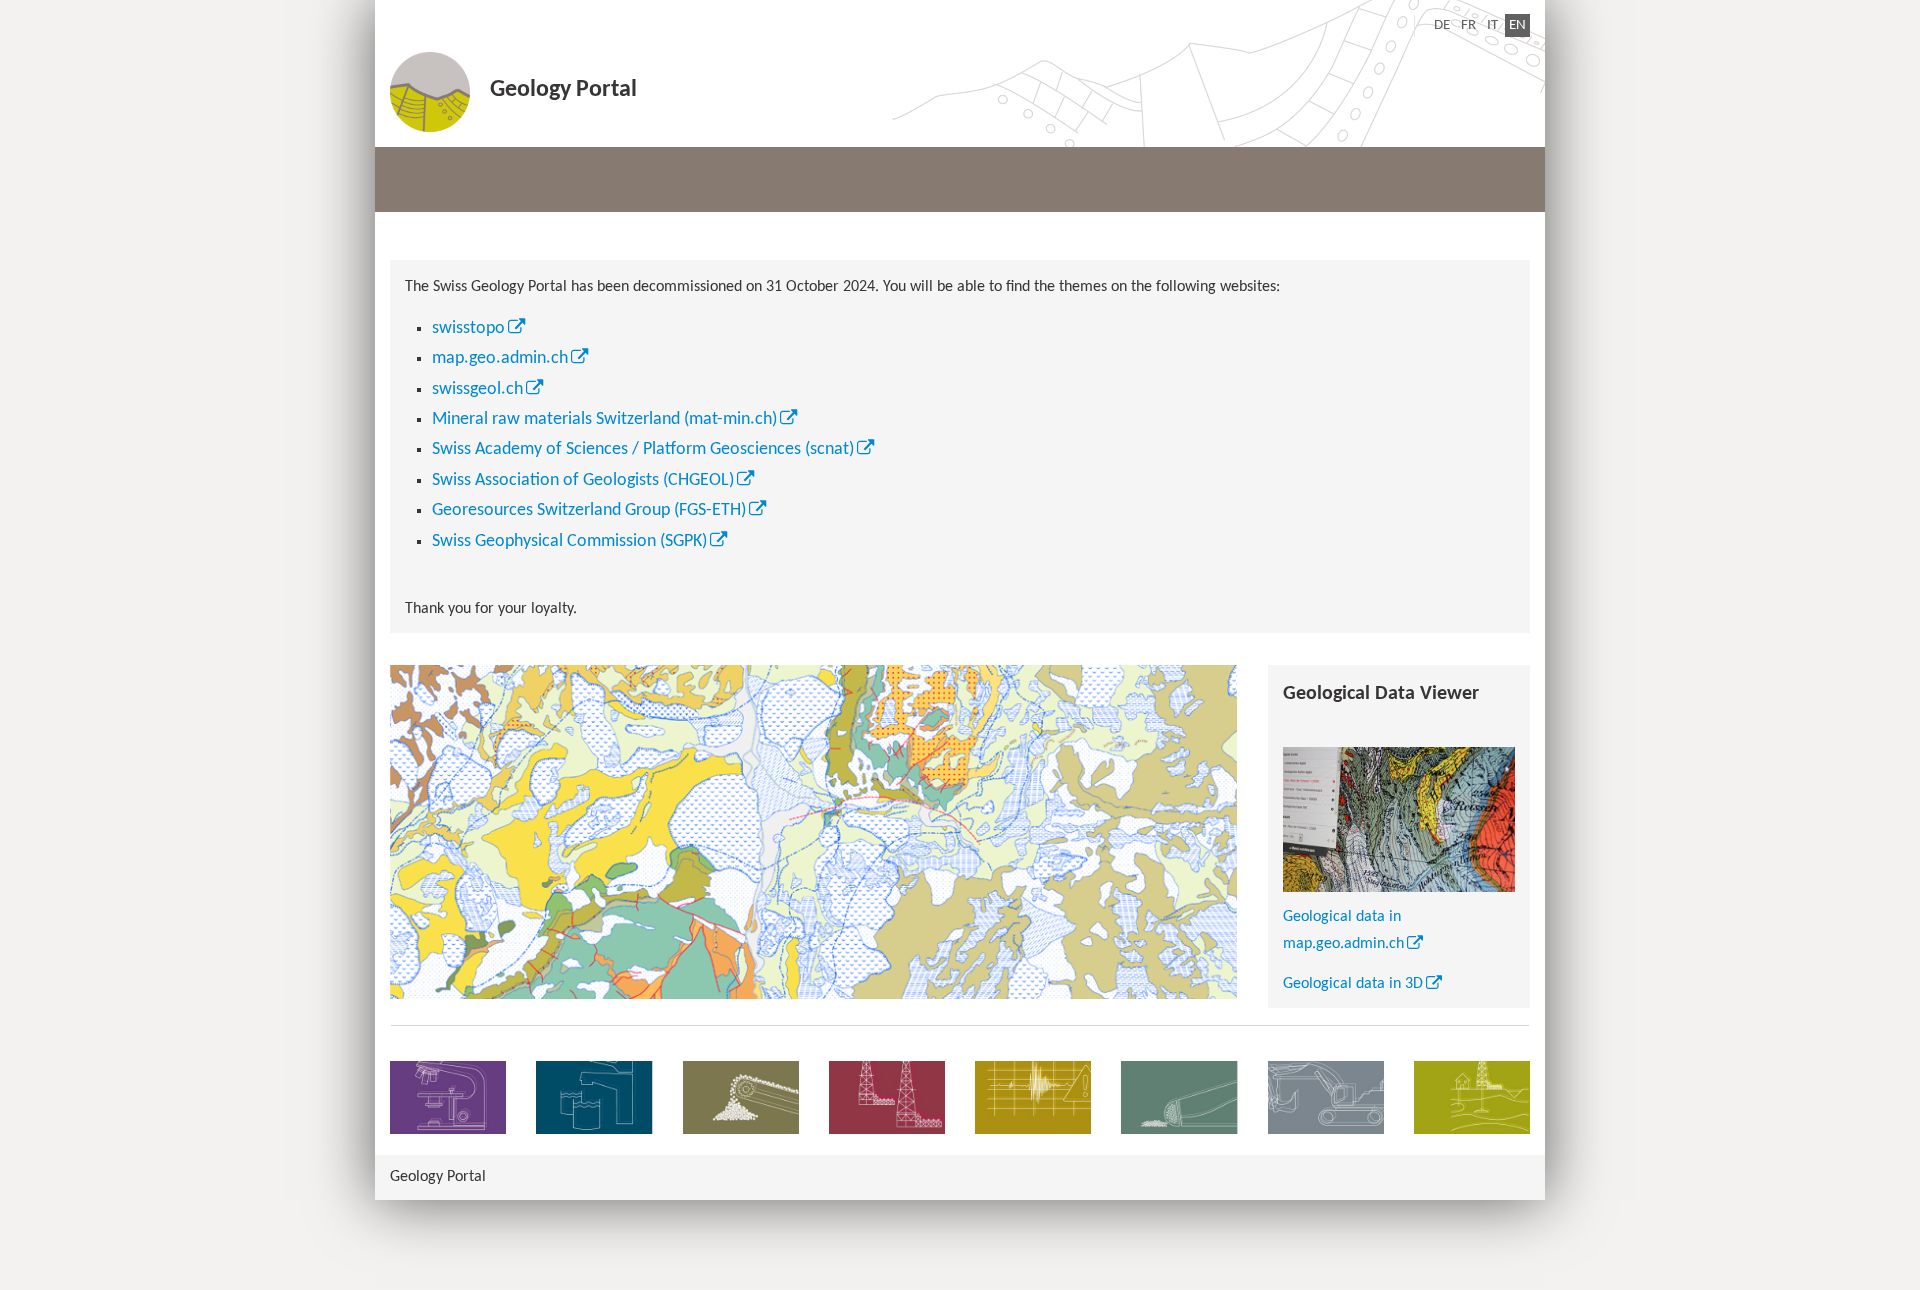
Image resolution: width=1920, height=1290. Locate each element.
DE (1442, 25)
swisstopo (468, 328)
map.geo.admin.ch (500, 358)
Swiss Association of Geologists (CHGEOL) (583, 480)
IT (1492, 25)
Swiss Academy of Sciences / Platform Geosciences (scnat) (643, 449)
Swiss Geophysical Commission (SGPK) (569, 541)
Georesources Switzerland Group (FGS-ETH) (589, 510)
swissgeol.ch (477, 389)
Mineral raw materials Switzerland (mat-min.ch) (604, 419)
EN (1519, 25)
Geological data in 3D (1353, 984)
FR (1468, 25)
